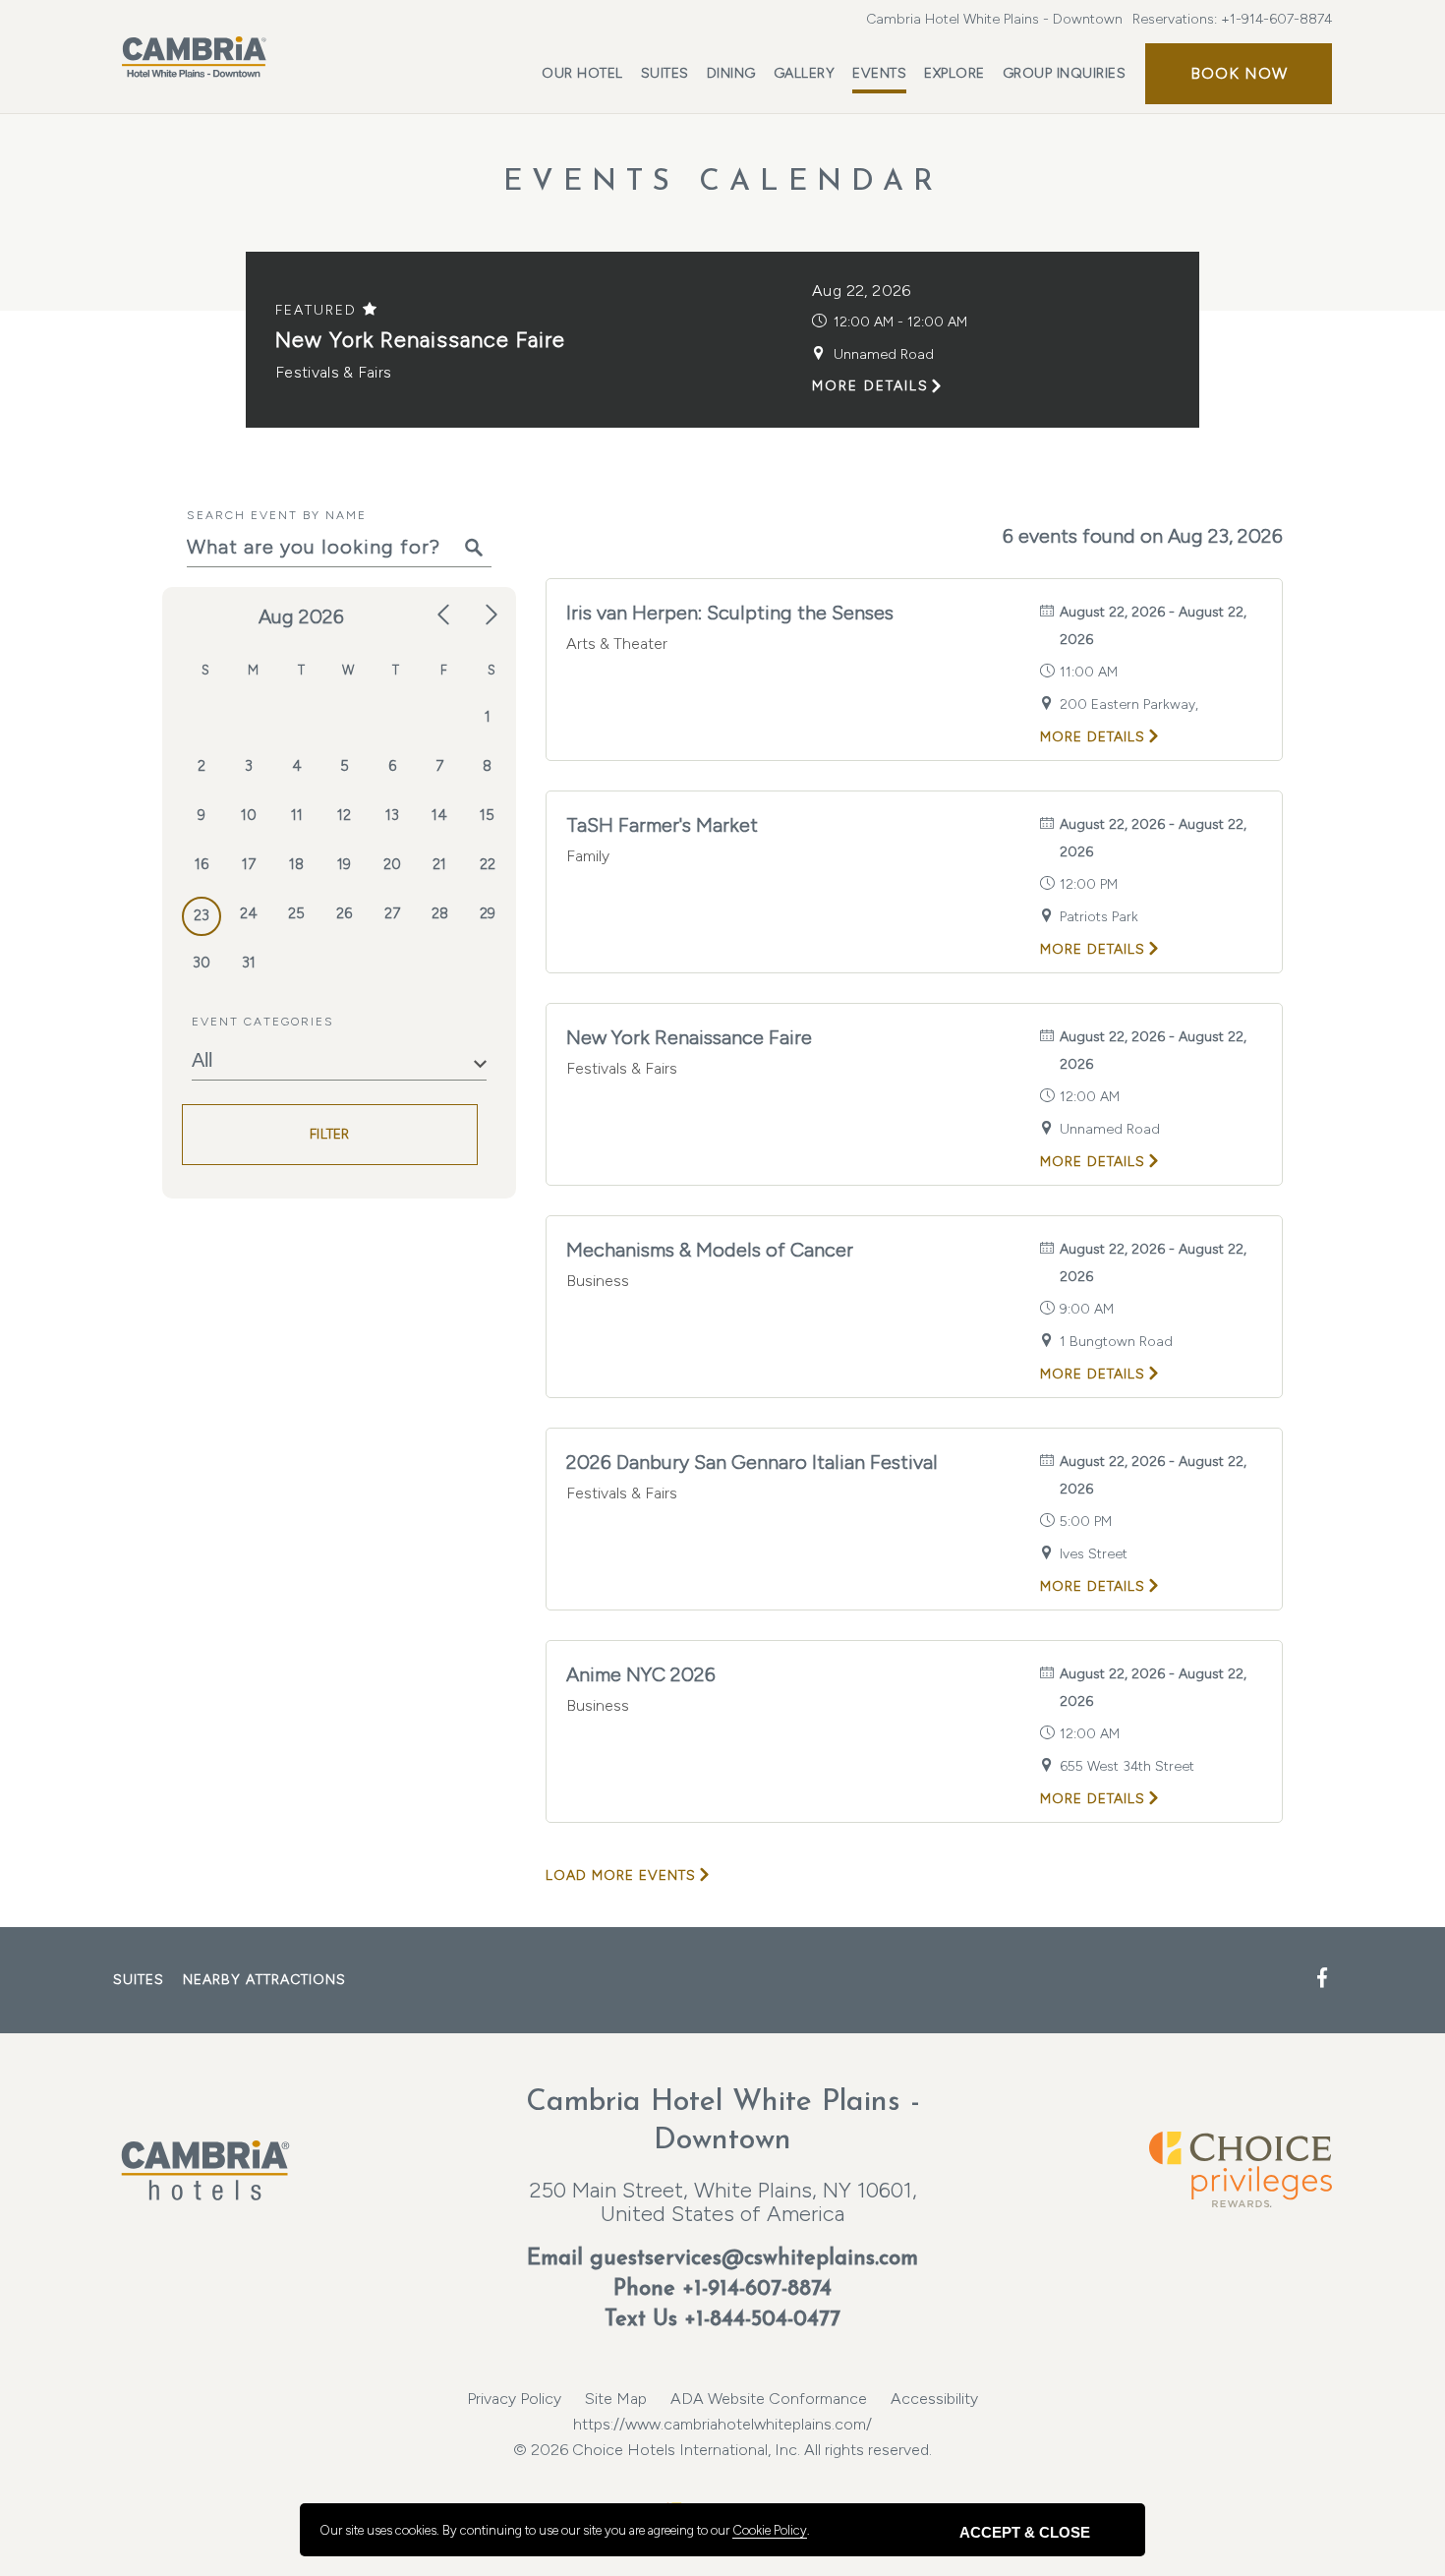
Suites (665, 73)
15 (487, 815)
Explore (954, 73)
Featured (319, 310)
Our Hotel (582, 73)
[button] (1239, 74)
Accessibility (934, 2399)
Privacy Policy (514, 2399)
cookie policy (770, 2530)
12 (344, 815)
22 (488, 864)
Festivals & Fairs (333, 372)
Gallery (805, 73)
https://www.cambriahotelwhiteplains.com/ (722, 2424)
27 (392, 913)
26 (344, 913)
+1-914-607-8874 (1276, 19)
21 (439, 864)
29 (488, 913)
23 (202, 915)
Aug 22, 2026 (862, 291)
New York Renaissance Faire (420, 340)
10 (249, 815)
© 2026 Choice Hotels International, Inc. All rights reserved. (722, 2437)
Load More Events (621, 1875)
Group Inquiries (1065, 73)
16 (202, 864)
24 (249, 913)
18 (296, 864)
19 (344, 864)
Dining (731, 73)
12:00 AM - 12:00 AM (900, 322)
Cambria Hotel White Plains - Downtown (994, 19)
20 (392, 864)
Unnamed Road (884, 354)
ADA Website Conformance (769, 2399)
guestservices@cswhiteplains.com (754, 2259)
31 (249, 963)
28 (440, 913)
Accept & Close (1025, 2532)
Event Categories (263, 1022)
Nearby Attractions (264, 1980)
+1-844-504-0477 (762, 2320)
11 (297, 815)
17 (249, 864)
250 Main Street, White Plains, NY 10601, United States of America (723, 2202)
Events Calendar (723, 182)
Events (879, 73)
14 (439, 815)
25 (296, 913)
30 (202, 963)
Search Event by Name (277, 515)
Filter (330, 1135)
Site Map (616, 2399)
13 (392, 815)
